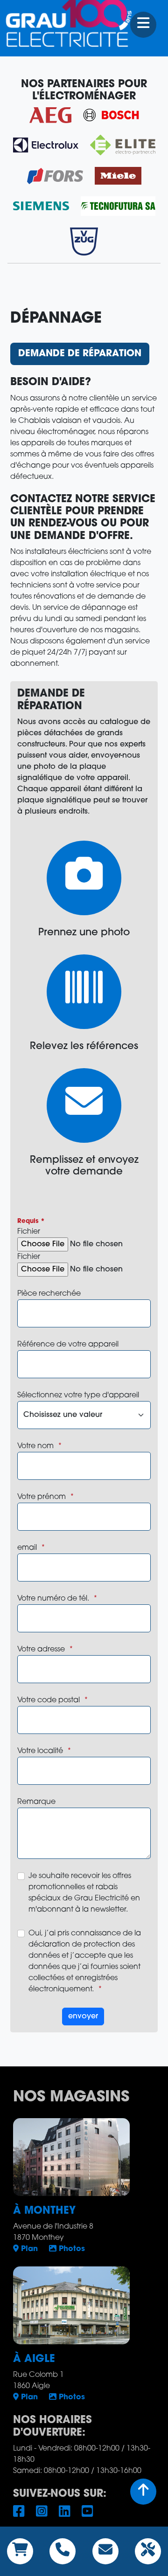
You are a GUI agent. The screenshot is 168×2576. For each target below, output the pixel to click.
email (27, 1548)
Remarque (36, 1802)
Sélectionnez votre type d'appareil (78, 1395)
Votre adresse (41, 1650)
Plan (28, 2249)
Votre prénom (42, 1497)
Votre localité (40, 1751)
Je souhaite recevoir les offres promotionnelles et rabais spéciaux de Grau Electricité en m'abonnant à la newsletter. (84, 1893)
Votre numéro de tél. (53, 1599)
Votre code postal (49, 1700)
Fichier (29, 1232)
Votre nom (35, 1446)
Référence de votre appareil (68, 1345)
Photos (71, 2249)
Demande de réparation (80, 354)
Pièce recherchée (49, 1294)
